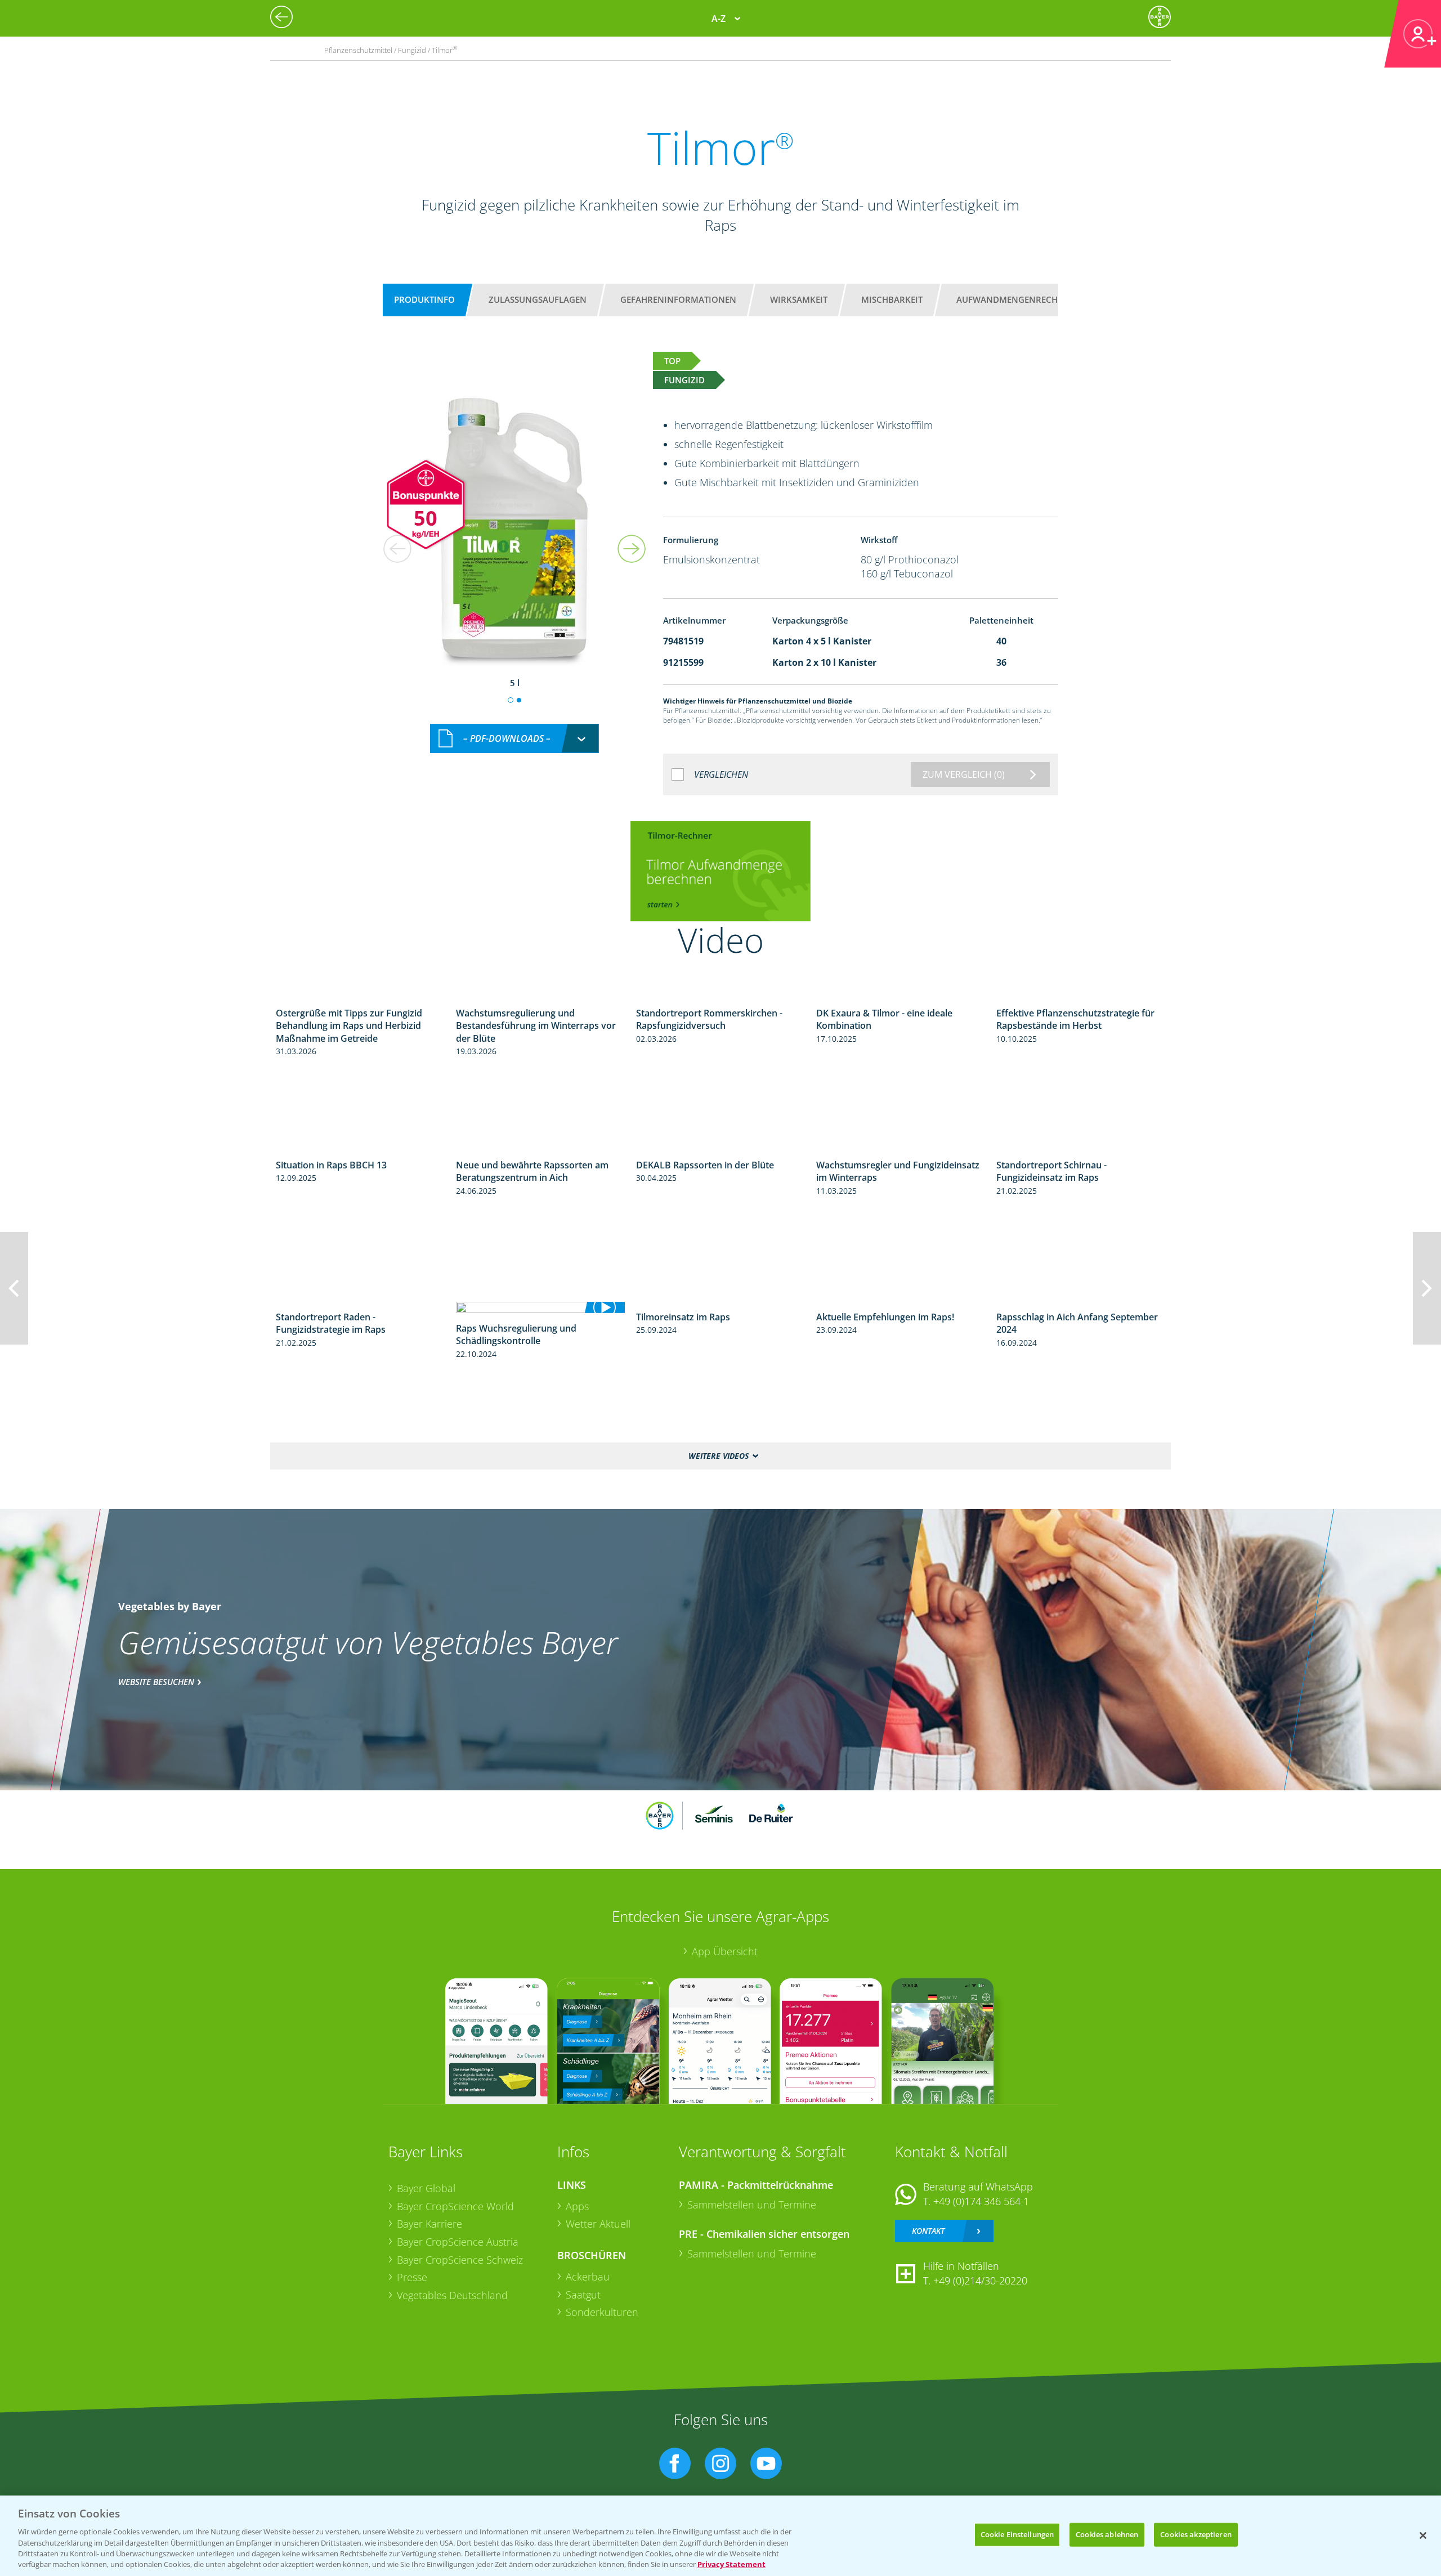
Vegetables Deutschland (452, 2295)
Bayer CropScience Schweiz (460, 2260)
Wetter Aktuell (598, 2224)
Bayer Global (426, 2188)
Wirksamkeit (799, 299)
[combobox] (514, 739)
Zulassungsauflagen (538, 299)
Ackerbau (588, 2277)
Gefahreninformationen (678, 299)
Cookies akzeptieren (1196, 2534)
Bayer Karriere (429, 2224)
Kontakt (928, 2231)
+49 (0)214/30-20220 (980, 2281)
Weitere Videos (719, 1456)
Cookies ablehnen (1107, 2534)
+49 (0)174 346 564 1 (981, 2201)
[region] (720, 2536)
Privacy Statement (731, 2564)
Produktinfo (424, 299)
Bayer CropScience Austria (458, 2242)
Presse (412, 2277)
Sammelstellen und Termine (752, 2205)
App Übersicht (725, 1951)
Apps (577, 2206)
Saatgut (583, 2295)
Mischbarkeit (892, 299)
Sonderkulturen (602, 2312)
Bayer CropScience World (455, 2206)
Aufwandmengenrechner (1015, 299)
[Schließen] (1423, 2535)
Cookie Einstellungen (1017, 2534)
